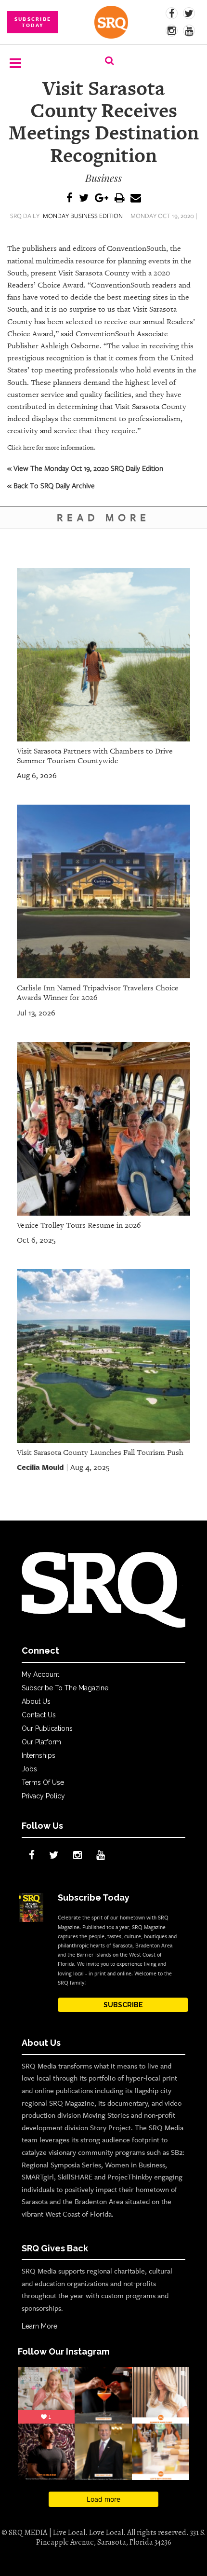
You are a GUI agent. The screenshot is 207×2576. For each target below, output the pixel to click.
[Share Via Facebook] (70, 199)
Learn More (39, 2326)
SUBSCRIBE (123, 2005)
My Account (40, 1674)
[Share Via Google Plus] (102, 199)
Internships (39, 1755)
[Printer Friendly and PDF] (119, 199)
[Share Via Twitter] (84, 199)
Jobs (29, 1769)
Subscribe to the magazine (65, 1688)
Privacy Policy (43, 1796)
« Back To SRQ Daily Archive (51, 485)
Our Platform (41, 1742)
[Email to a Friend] (136, 199)
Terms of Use (43, 1782)
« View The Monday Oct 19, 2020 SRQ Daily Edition (85, 468)
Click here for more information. (51, 447)
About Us (36, 1701)
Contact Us (39, 1715)
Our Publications (47, 1728)
